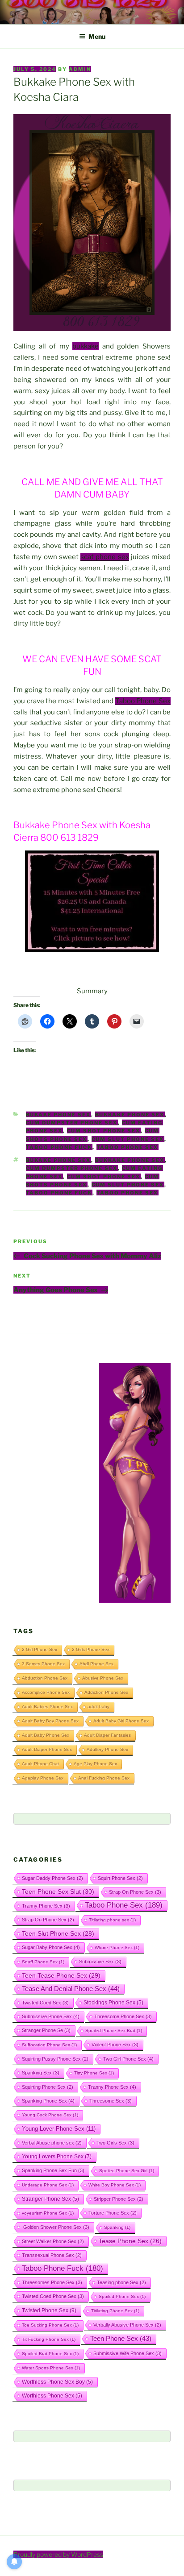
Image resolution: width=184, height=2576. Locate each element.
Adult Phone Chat (40, 1764)
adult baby (98, 1707)
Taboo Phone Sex (143, 701)
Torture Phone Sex (113, 2213)
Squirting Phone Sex (48, 2087)
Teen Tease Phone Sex (61, 1975)
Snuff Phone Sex (43, 1962)
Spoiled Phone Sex (122, 2296)
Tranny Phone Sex (46, 1906)
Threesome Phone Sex (123, 2016)
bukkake (86, 346)
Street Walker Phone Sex (53, 2241)
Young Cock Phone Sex (50, 2115)
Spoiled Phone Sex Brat (114, 2031)
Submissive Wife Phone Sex (128, 2353)
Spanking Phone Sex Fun (53, 2170)
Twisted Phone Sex (49, 2311)
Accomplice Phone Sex (46, 1692)
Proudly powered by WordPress (58, 2554)
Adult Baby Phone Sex (46, 1735)
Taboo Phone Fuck (59, 1147)
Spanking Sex (41, 2073)
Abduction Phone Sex (45, 1678)
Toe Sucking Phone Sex (50, 2325)
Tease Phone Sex (130, 2241)
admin (80, 69)
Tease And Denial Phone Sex (71, 1989)
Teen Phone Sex (121, 2339)
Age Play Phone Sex (95, 1764)
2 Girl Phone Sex (40, 1649)
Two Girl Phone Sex (128, 2059)
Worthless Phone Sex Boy (57, 2382)
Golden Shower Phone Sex (56, 2227)
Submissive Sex (100, 1962)
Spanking (117, 2227)
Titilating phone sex (112, 1920)
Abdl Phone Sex (96, 1664)
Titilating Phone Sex (115, 2311)
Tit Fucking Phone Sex (49, 2339)
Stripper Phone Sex (119, 2199)
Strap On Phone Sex (135, 1892)
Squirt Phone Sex (120, 1878)
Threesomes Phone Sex (52, 2282)
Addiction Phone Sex (106, 1692)
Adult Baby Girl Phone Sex (121, 1721)
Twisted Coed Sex (45, 2003)
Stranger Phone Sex (50, 2199)
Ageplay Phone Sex (43, 1778)
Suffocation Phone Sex (49, 2045)
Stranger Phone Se (46, 2030)
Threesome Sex (111, 2101)
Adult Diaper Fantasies (107, 1735)
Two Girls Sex (115, 2143)
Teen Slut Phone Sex (58, 1933)
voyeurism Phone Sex (48, 2213)
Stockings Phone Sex (113, 2002)
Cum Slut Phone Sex (128, 1139)
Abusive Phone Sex (103, 1678)
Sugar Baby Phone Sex (51, 1947)
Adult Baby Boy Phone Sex (50, 1721)
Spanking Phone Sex (48, 2101)
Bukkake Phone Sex (130, 1115)
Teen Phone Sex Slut (58, 1892)
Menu (97, 36)
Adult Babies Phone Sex (47, 1707)
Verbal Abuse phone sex (52, 2143)
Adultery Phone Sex (107, 1749)
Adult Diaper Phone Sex (47, 1749)
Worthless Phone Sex (52, 2396)
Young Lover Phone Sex (59, 2129)
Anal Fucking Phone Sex (104, 1778)
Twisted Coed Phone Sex (53, 2296)
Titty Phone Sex (94, 2073)
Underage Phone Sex (48, 2185)
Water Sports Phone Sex (51, 2368)
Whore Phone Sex (117, 1948)
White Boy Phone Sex (115, 2185)
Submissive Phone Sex (51, 2016)
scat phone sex (105, 557)
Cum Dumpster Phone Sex (72, 1123)
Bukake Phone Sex (59, 1115)
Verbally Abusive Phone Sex (127, 2325)
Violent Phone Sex (115, 2045)
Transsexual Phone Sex (52, 2255)
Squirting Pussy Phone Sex (55, 2059)
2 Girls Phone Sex (91, 1649)
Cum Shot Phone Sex (104, 1131)
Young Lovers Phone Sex (57, 2157)
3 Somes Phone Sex (43, 1664)
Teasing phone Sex (121, 2282)
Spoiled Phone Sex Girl (127, 2171)
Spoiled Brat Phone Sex (50, 2354)
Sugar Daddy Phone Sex (52, 1878)
